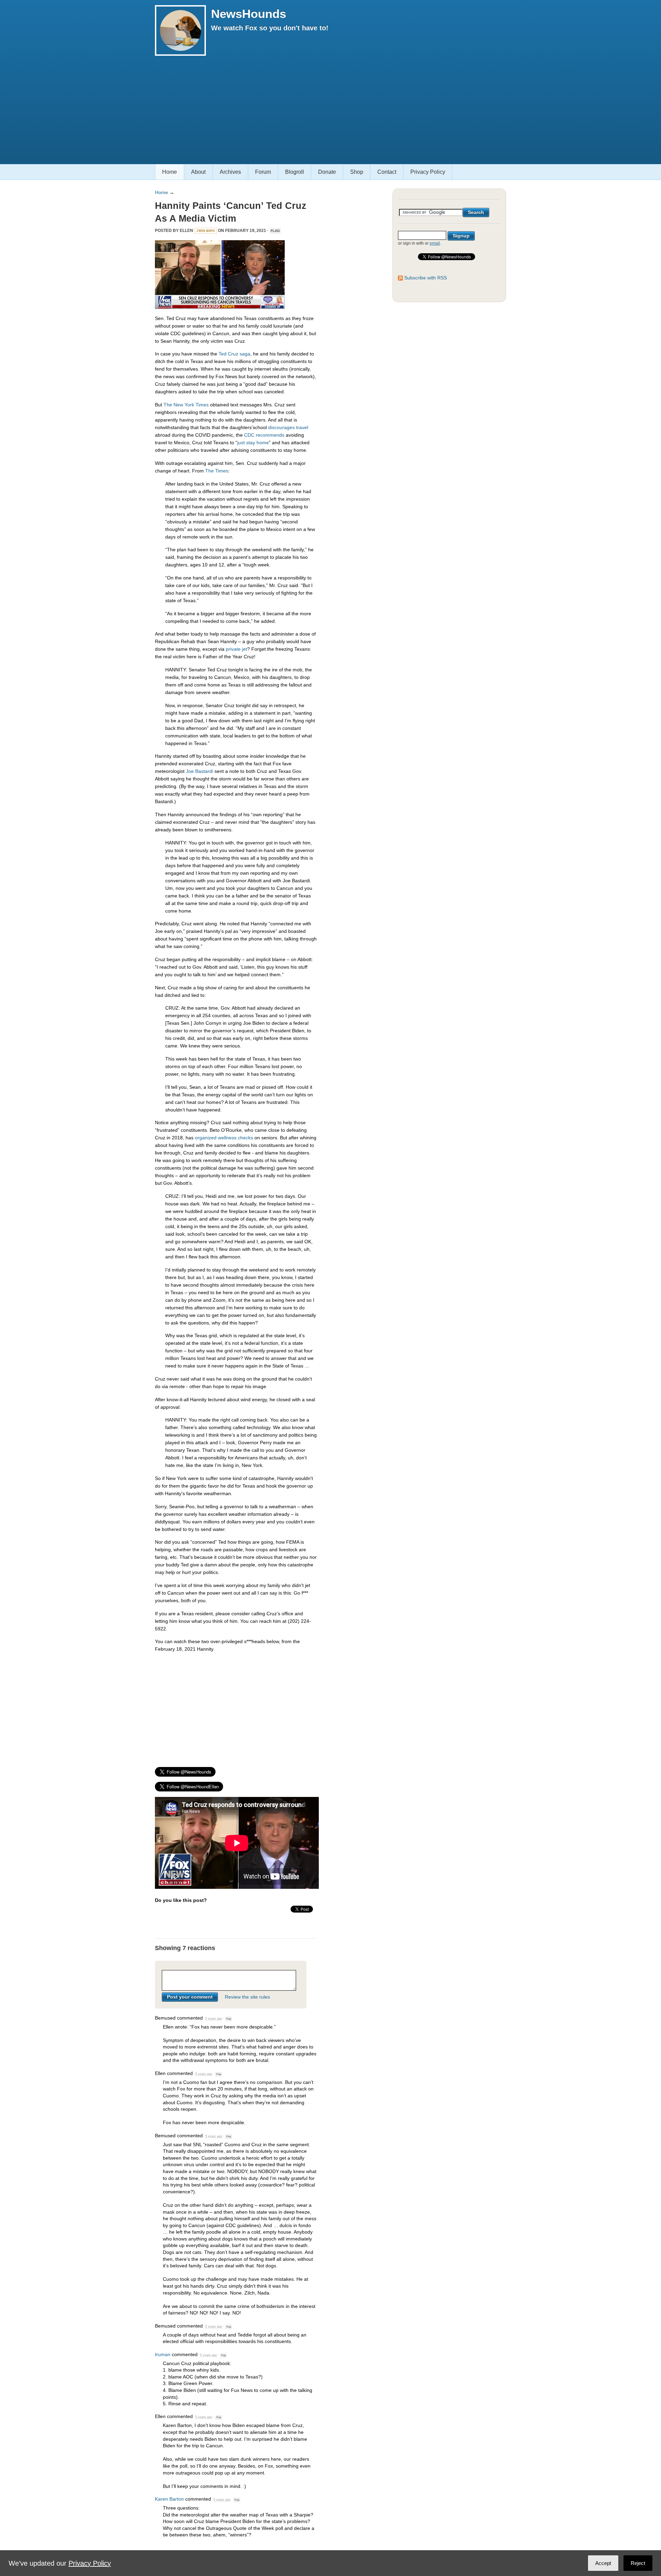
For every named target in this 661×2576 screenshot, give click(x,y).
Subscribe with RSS (426, 278)
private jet (237, 649)
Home (170, 172)
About (198, 172)
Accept (603, 2563)
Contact (387, 172)
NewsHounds (249, 14)
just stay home (253, 443)
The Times (217, 471)
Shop (357, 172)
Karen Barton (169, 2499)
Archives (230, 172)
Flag (275, 231)
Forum (263, 172)
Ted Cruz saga (234, 354)
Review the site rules (247, 1997)
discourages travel (288, 427)
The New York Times (186, 405)
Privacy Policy (428, 172)
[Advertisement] (330, 107)
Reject (638, 2563)
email (435, 243)
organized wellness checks (224, 1138)
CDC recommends (264, 435)
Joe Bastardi (200, 771)
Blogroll (295, 172)
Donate (327, 172)
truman (163, 2354)
